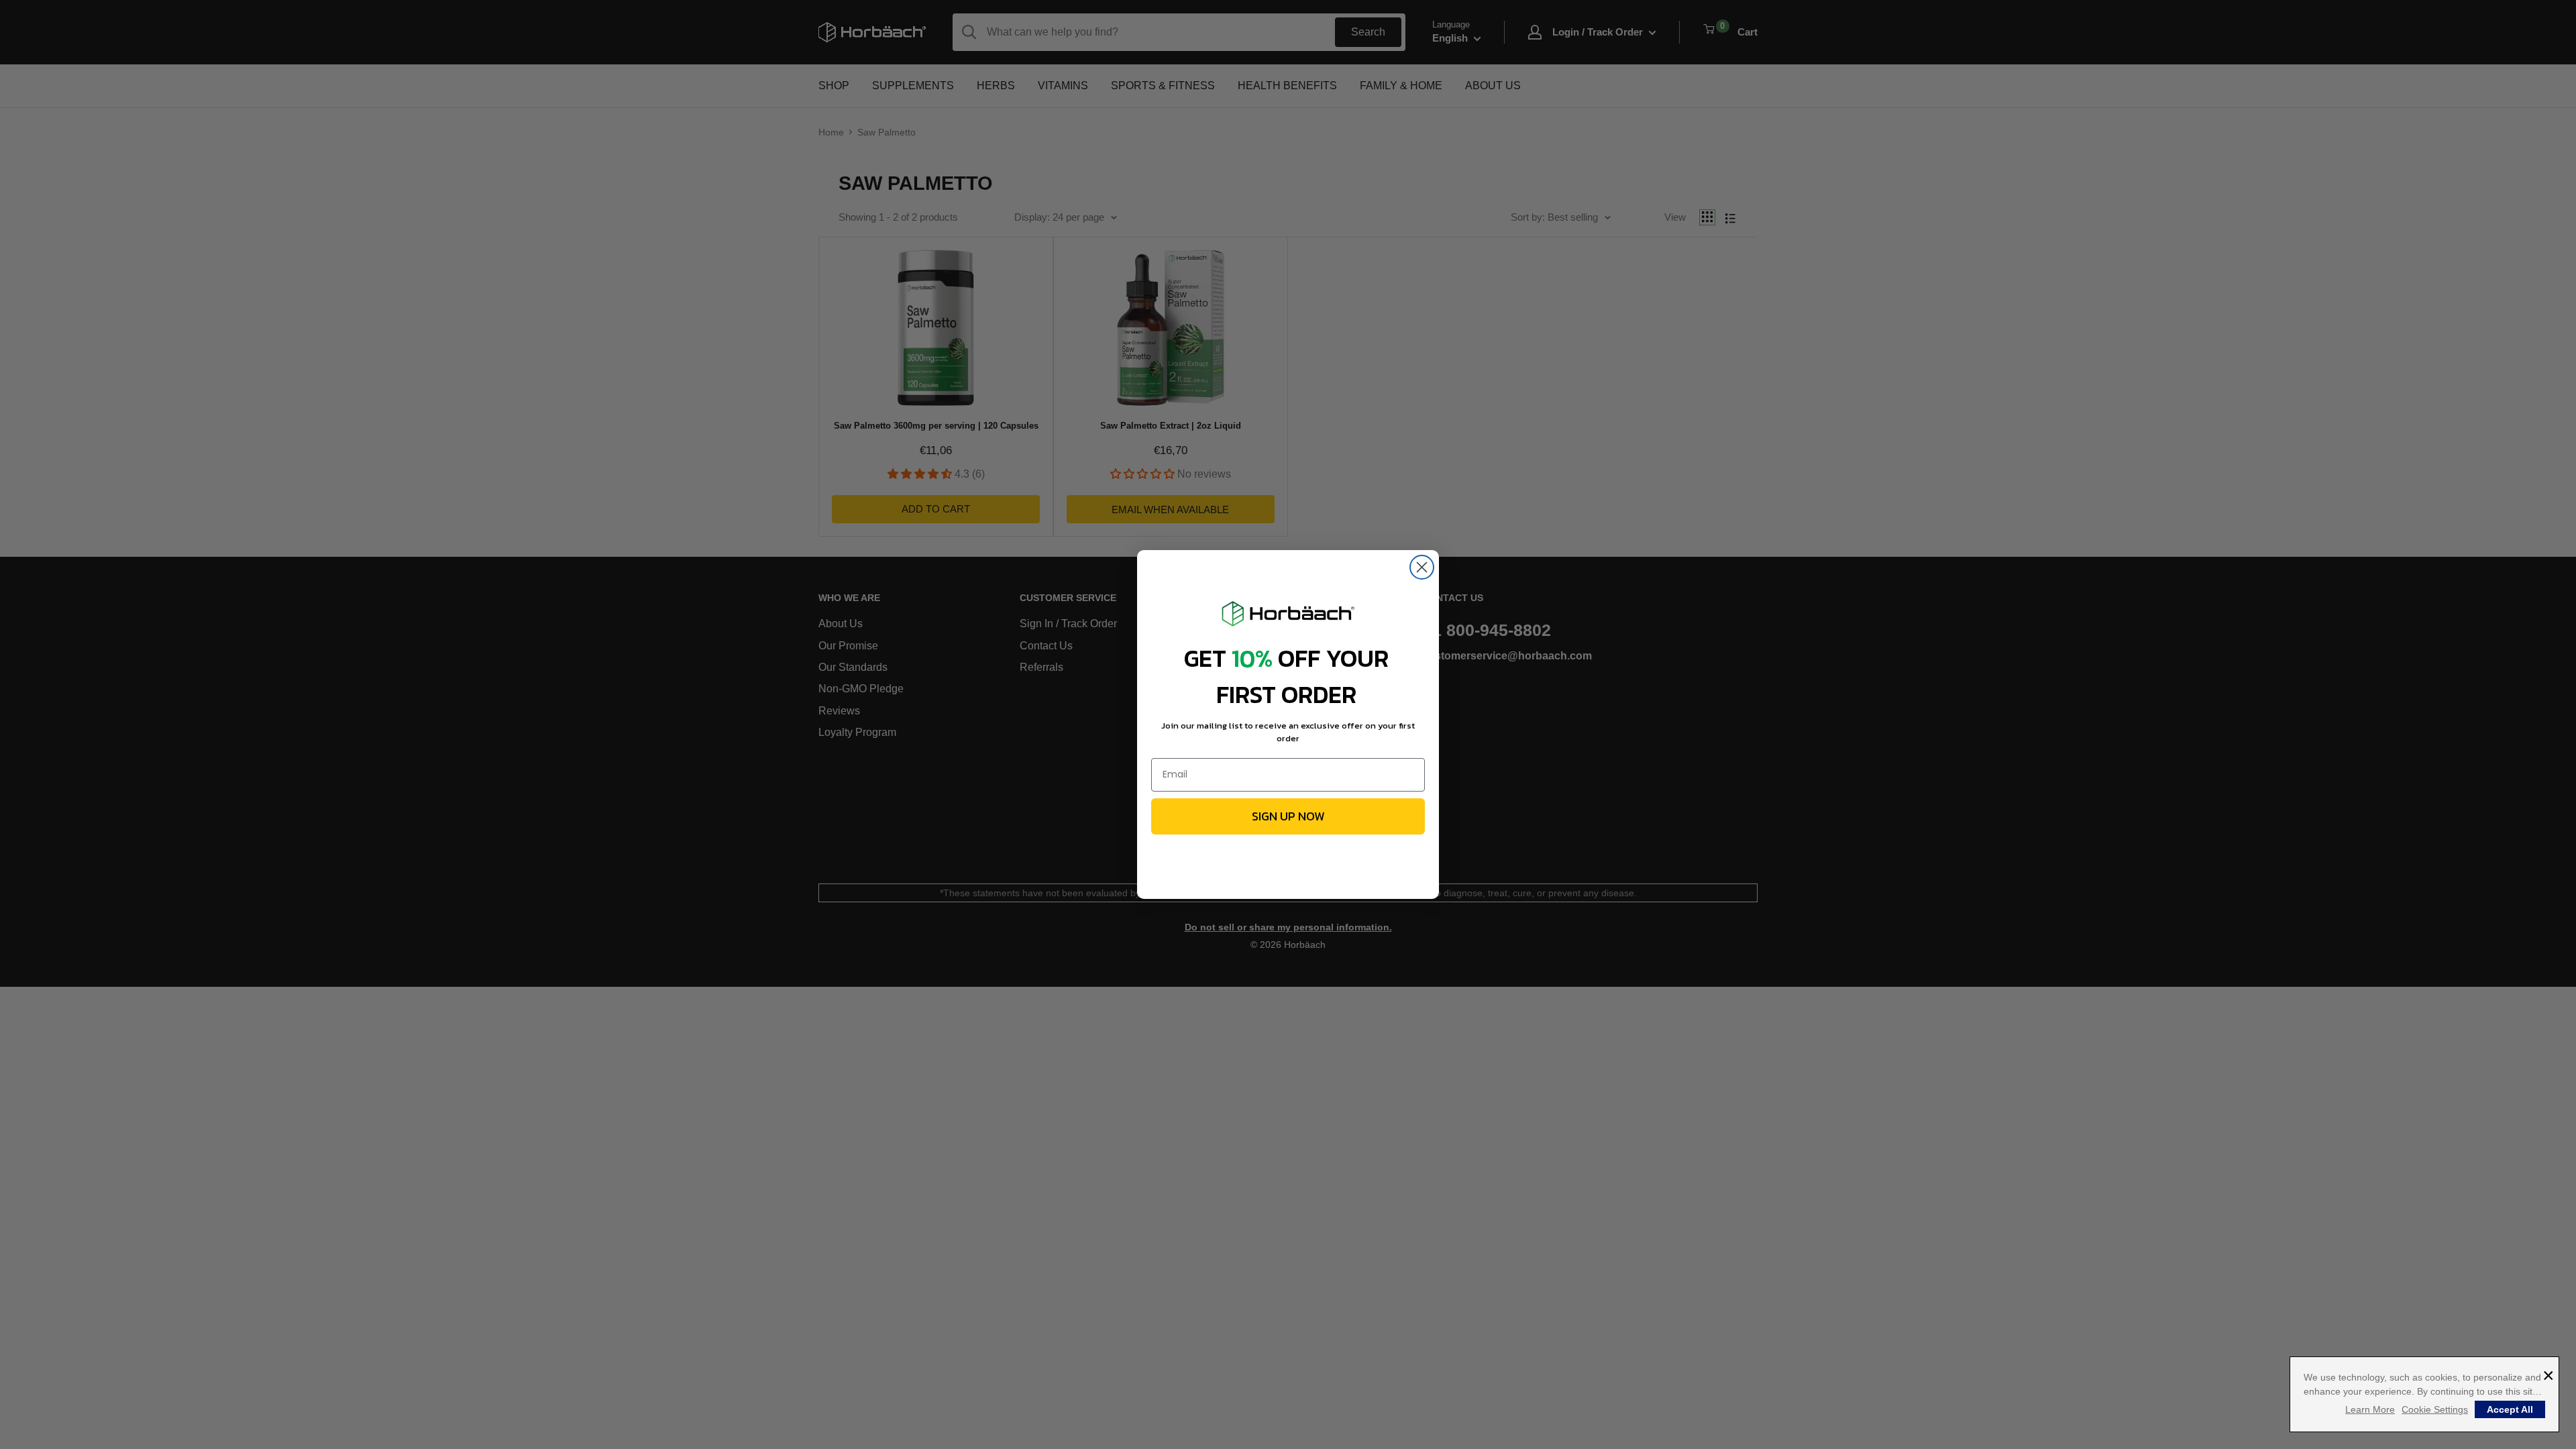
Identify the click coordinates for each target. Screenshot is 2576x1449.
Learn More (2370, 1409)
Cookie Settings (2435, 1409)
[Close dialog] (1422, 567)
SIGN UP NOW (1288, 816)
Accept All (2510, 1409)
